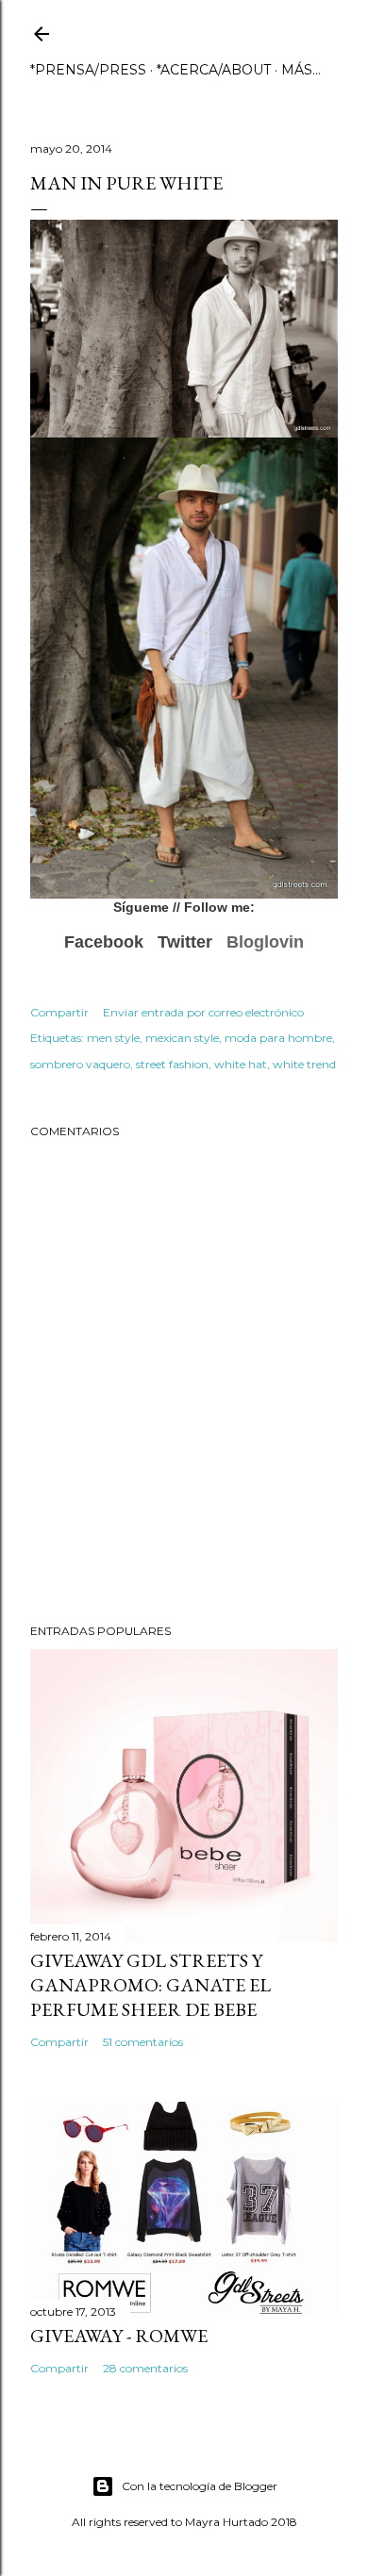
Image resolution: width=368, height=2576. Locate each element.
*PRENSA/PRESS (88, 70)
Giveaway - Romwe (119, 2336)
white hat (241, 1064)
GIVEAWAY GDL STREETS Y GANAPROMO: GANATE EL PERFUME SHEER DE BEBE (151, 1985)
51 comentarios (143, 2042)
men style (113, 1038)
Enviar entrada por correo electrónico (203, 1012)
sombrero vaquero (80, 1064)
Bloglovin (265, 942)
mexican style (182, 1038)
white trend (304, 1064)
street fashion (172, 1064)
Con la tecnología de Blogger (200, 2486)
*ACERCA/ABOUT (214, 70)
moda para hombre (278, 1038)
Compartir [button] (59, 1012)
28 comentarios (145, 2368)
